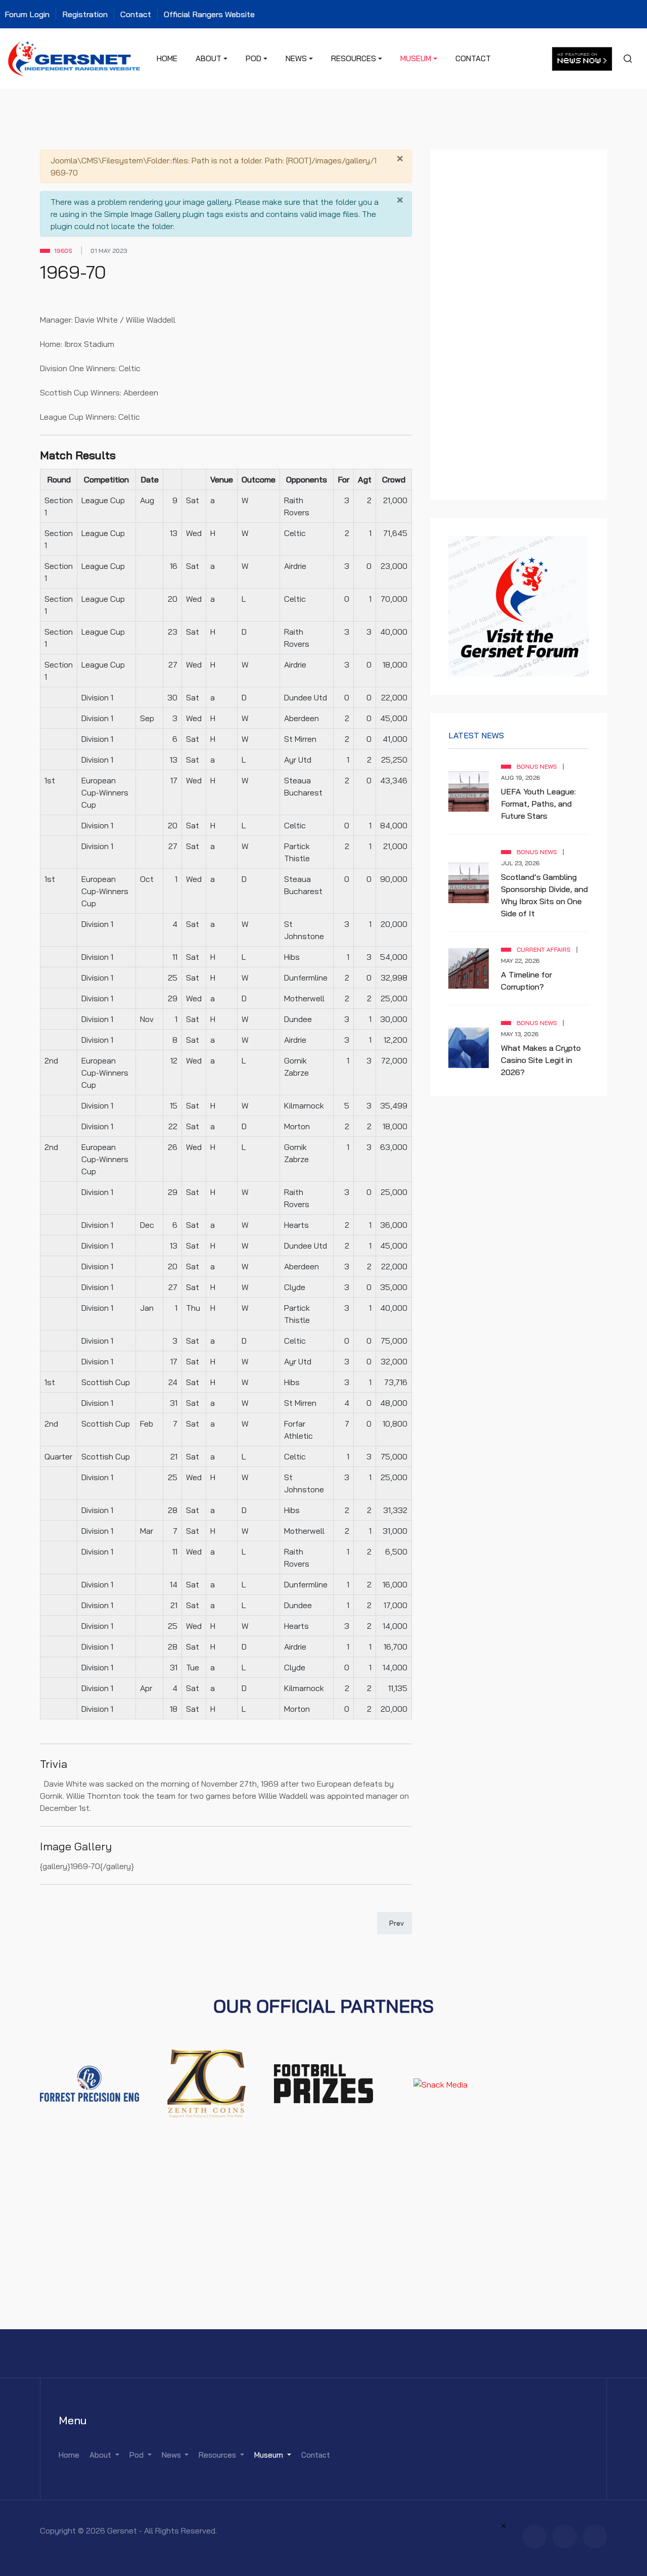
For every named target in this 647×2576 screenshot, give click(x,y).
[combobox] (627, 59)
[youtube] (595, 2537)
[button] (212, 59)
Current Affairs (544, 949)
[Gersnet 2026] (74, 58)
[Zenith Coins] (207, 2083)
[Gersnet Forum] (519, 605)
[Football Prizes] (323, 2083)
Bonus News (537, 766)
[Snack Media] (441, 2083)
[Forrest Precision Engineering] (89, 2083)
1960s (63, 251)
